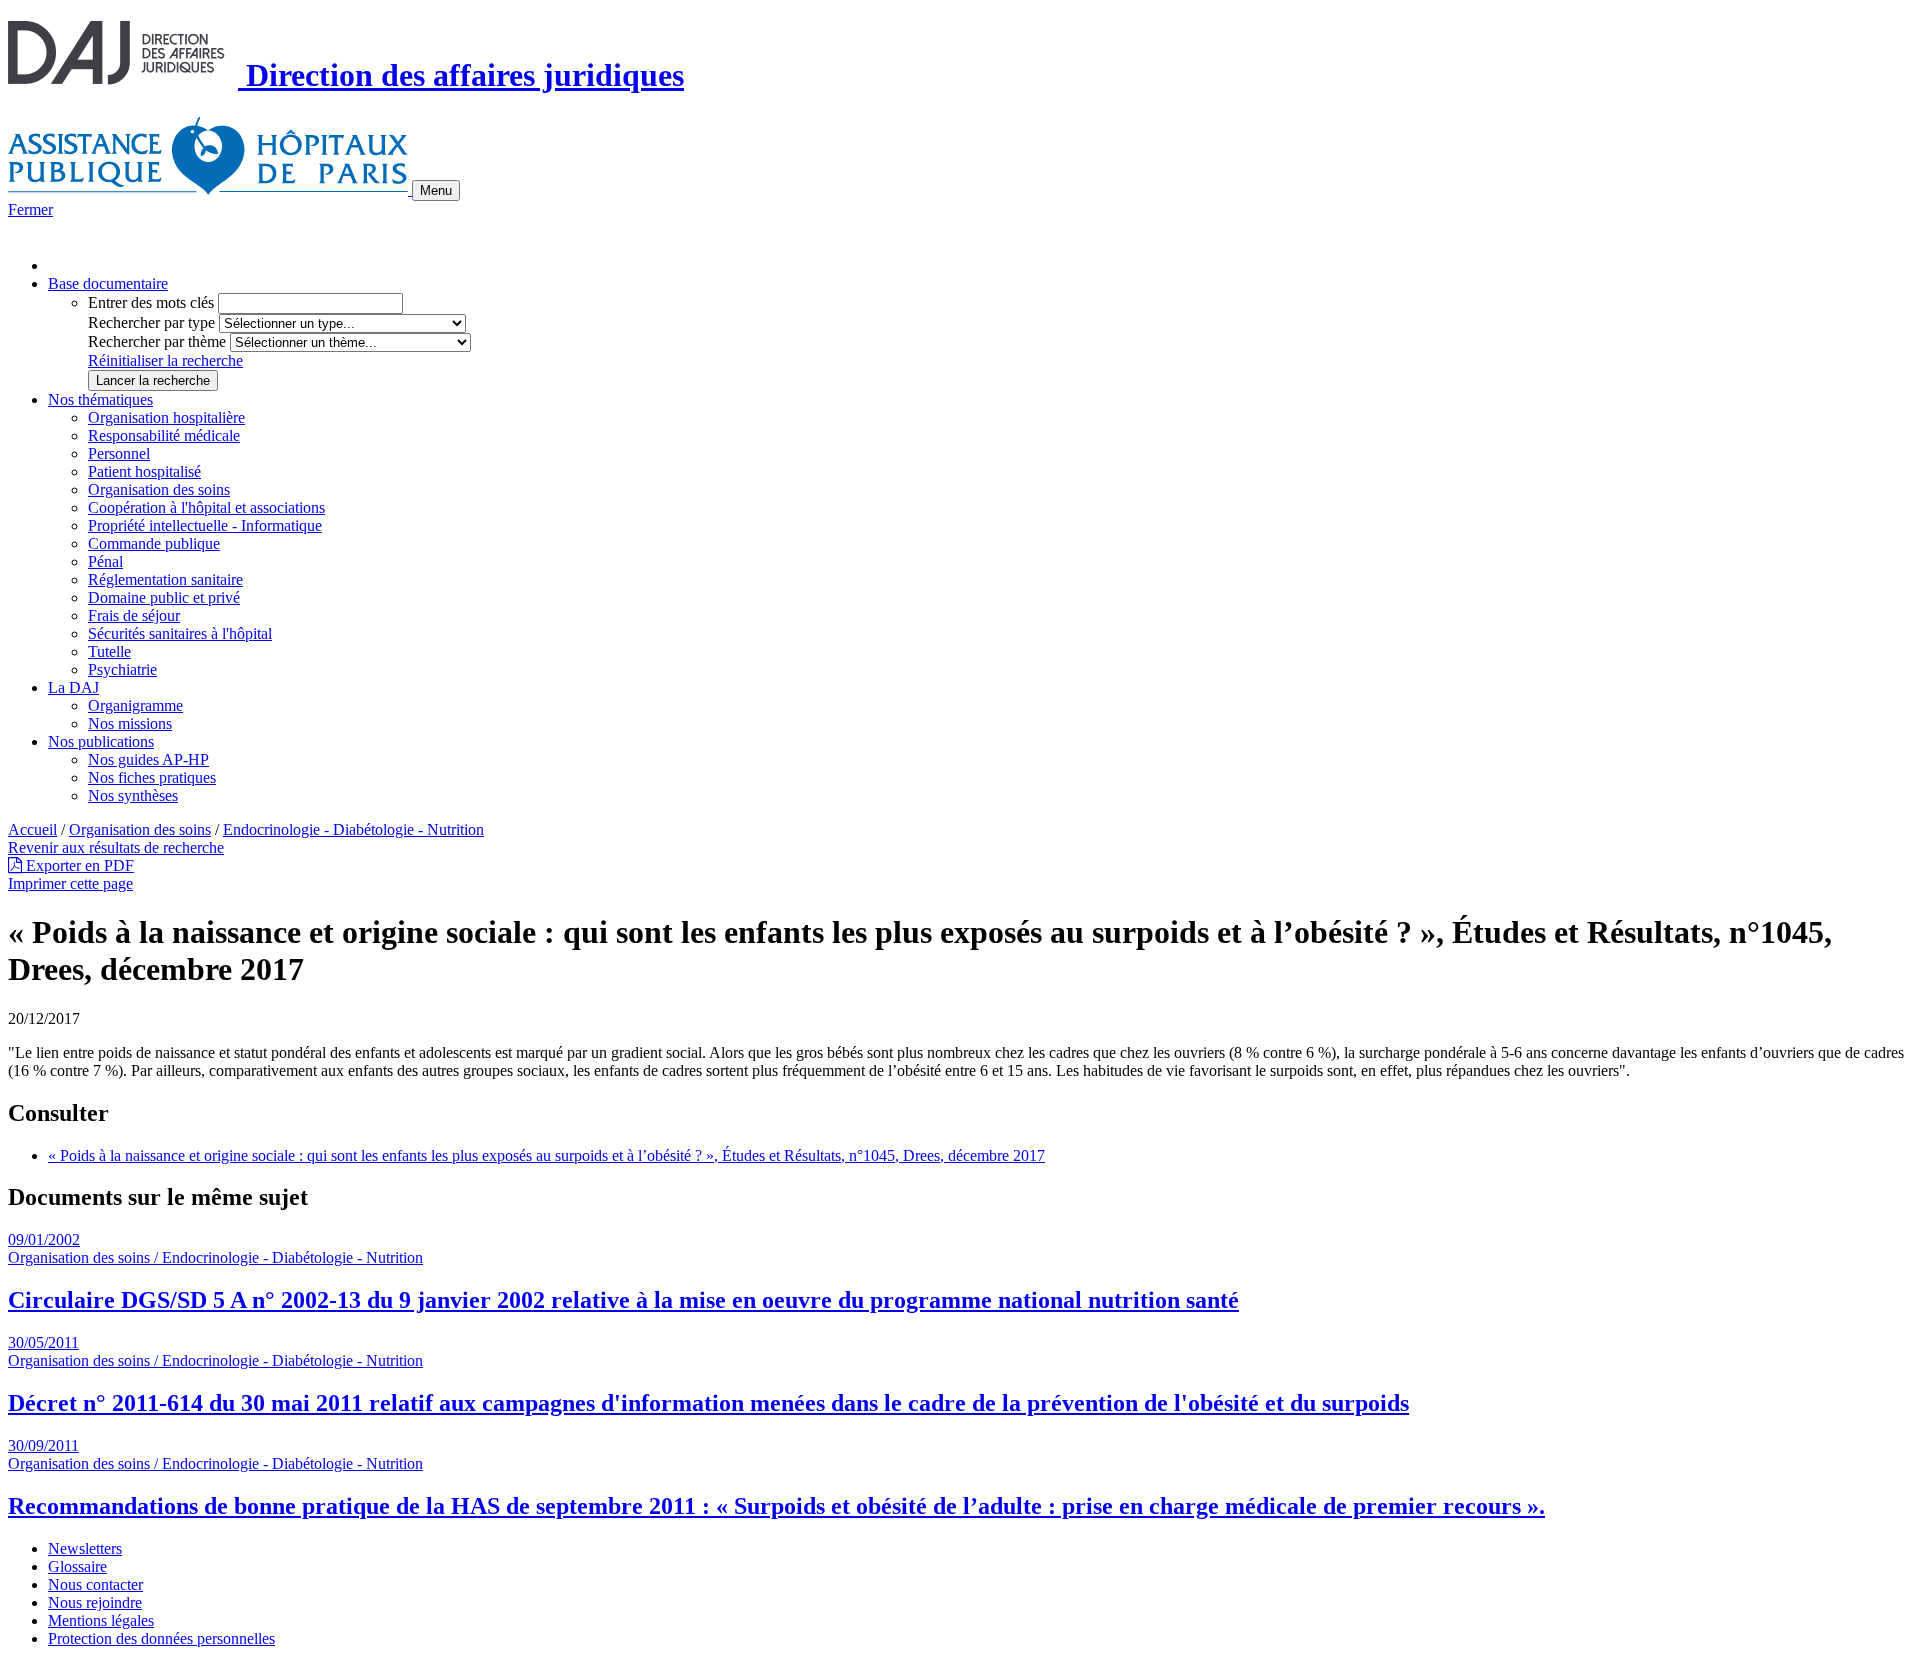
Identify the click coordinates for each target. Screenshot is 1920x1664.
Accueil (32, 829)
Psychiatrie (122, 669)
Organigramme (135, 705)
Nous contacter (95, 1584)
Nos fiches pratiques (152, 777)
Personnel (119, 453)
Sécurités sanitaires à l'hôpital (180, 633)
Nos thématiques (100, 399)
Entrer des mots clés (151, 302)
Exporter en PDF (78, 865)
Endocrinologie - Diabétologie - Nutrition (353, 829)
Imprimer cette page (70, 883)
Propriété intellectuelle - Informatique (205, 525)
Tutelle (109, 651)
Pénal (105, 561)
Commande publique (154, 543)
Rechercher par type (151, 322)
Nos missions (130, 723)
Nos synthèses (133, 795)
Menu (436, 190)
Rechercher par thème (157, 341)
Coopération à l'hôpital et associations (206, 507)
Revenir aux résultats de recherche (116, 847)
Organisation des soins (159, 489)
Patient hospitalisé (144, 471)
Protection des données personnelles (161, 1638)
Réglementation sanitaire (165, 579)
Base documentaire (108, 283)
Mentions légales (101, 1620)
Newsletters (85, 1548)
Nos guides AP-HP (148, 759)
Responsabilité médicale (164, 435)
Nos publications (101, 741)
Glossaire (77, 1566)
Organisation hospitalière (166, 417)
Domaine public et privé (164, 597)
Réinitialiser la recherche (165, 360)
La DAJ (73, 687)
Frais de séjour (134, 615)
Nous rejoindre (95, 1602)
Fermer (30, 209)
